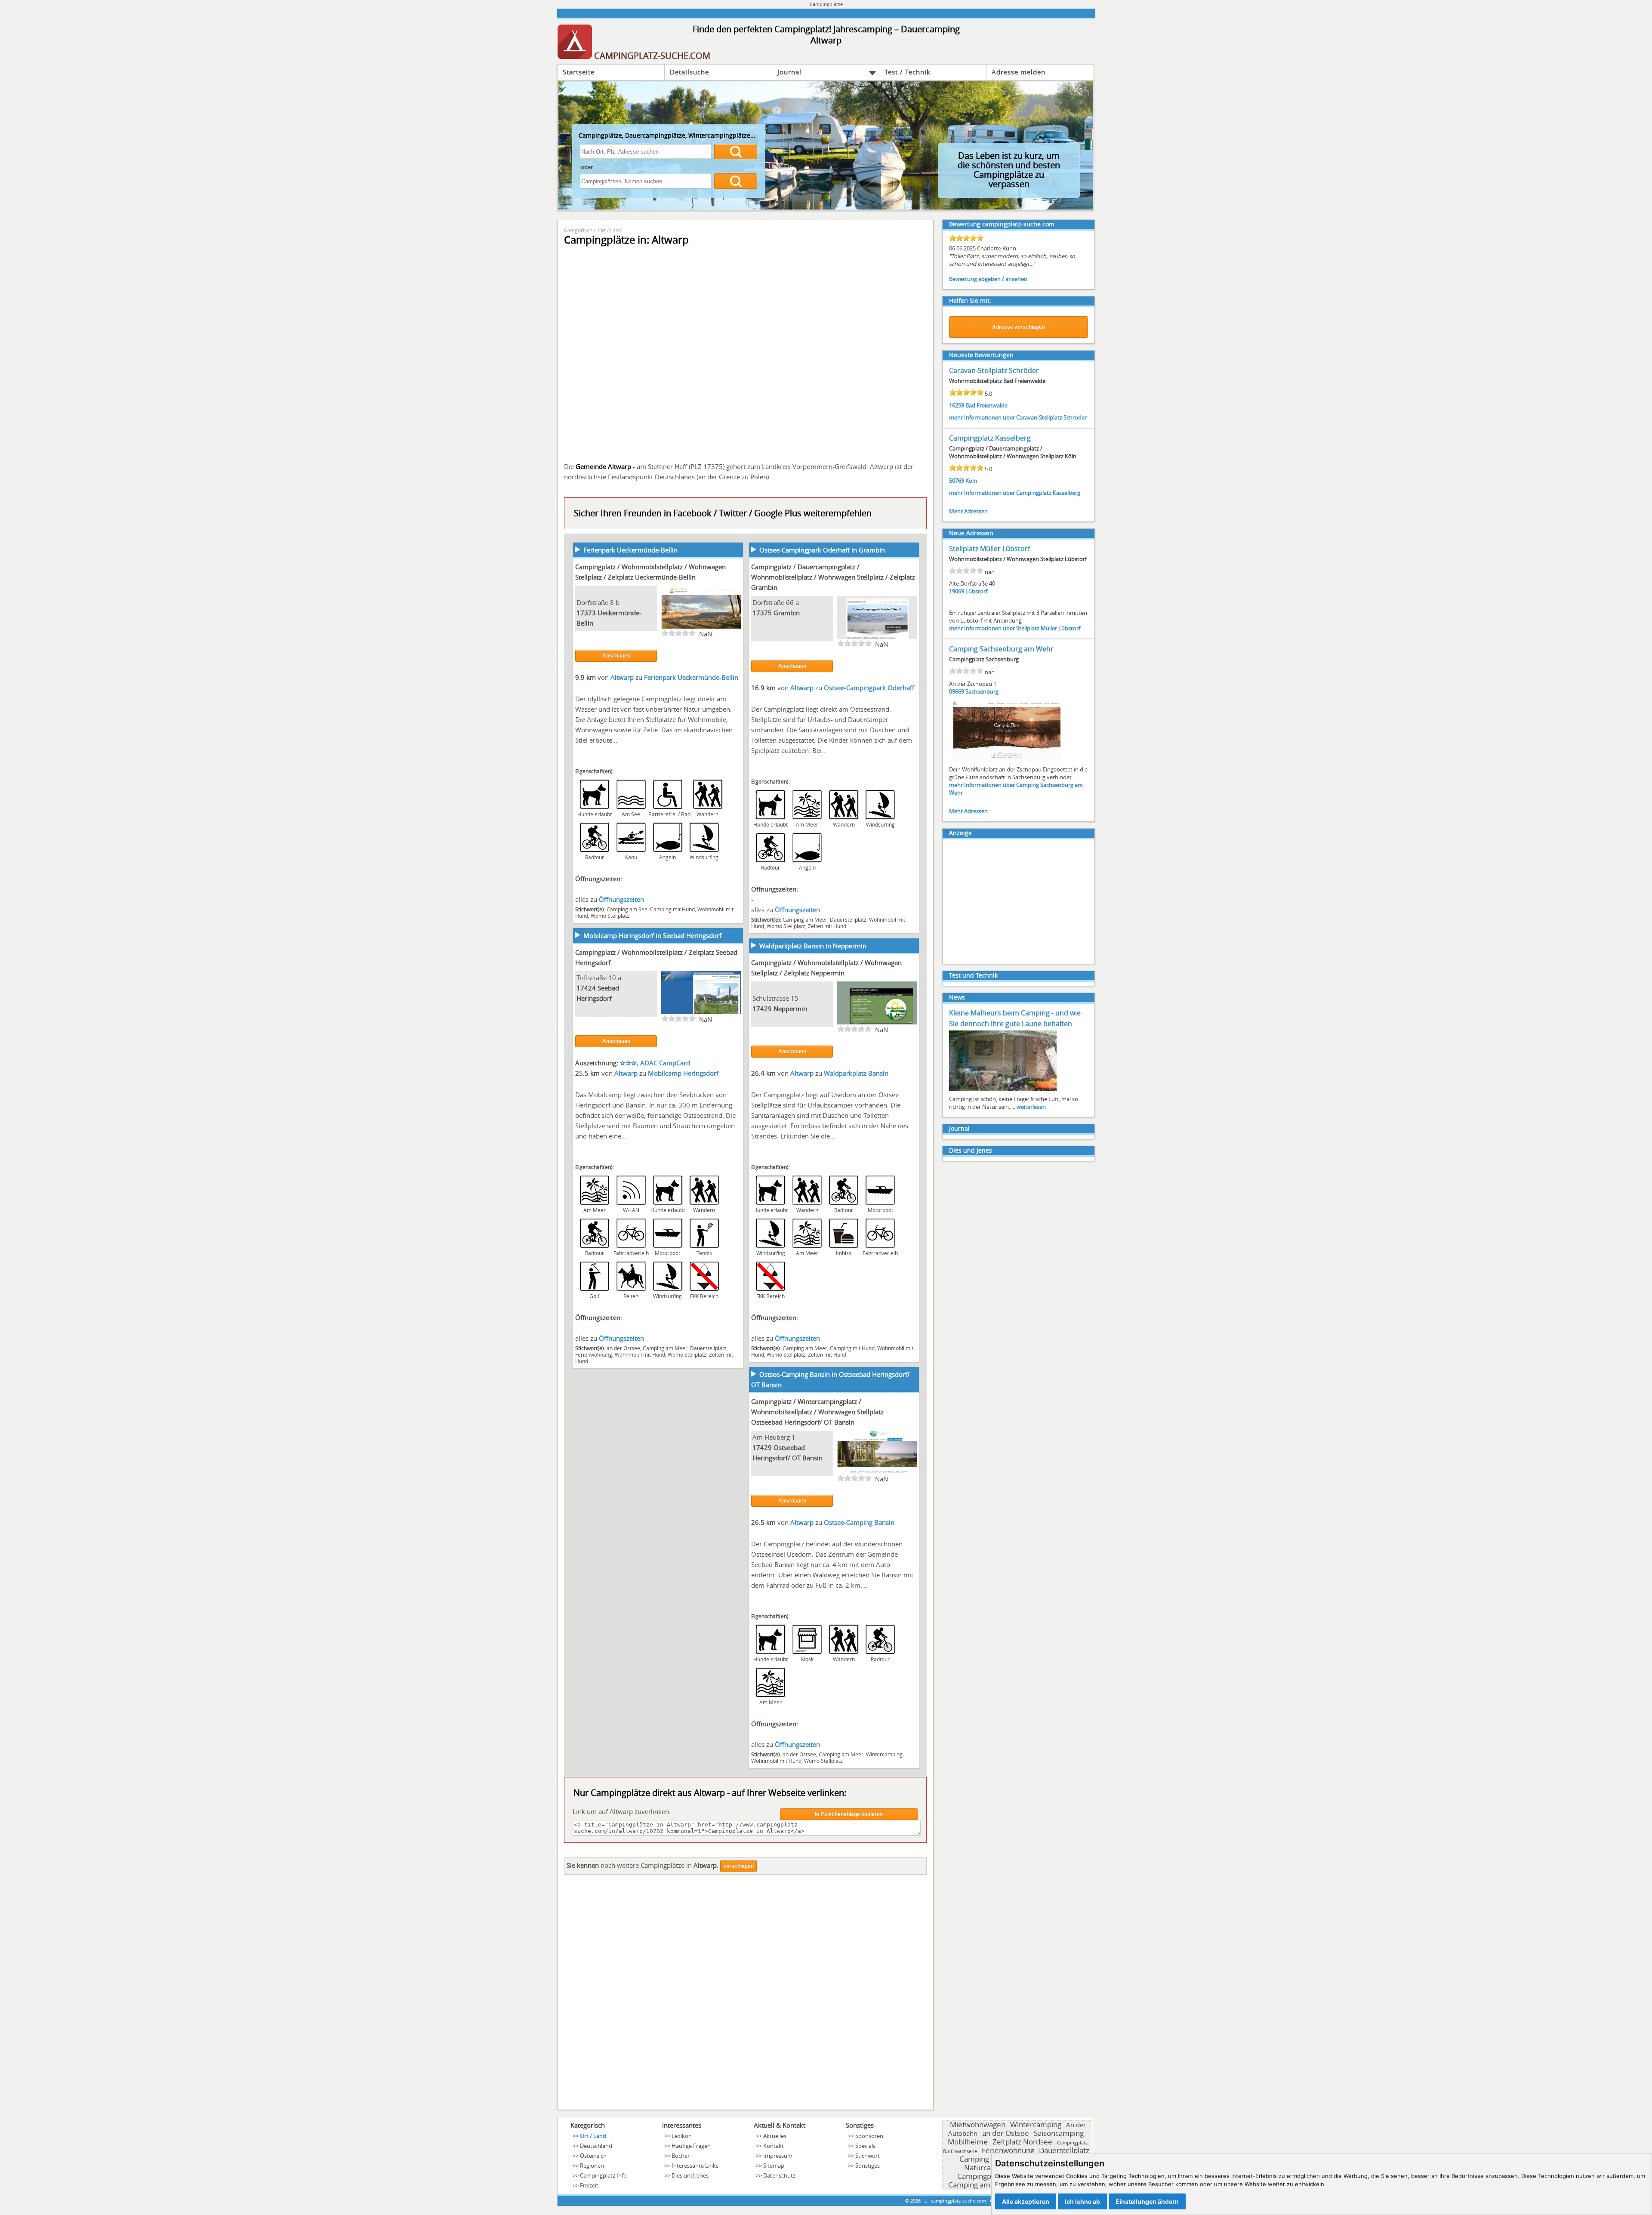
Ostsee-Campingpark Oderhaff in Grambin (822, 550)
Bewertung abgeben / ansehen (988, 279)
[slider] (678, 633)
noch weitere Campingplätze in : (643, 1865)
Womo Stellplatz (610, 916)
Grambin (787, 613)
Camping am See (627, 909)
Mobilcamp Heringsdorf (683, 1073)
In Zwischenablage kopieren (849, 1814)
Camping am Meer (805, 919)
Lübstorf (976, 591)
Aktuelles (775, 2136)
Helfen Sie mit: (970, 301)
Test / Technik (908, 72)
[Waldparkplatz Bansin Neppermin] (877, 1024)
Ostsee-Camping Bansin (859, 1522)
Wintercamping (884, 1754)
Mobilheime (968, 2142)
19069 (957, 591)
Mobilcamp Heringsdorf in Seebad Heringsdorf (652, 935)
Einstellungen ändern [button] (1147, 2201)
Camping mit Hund (672, 909)
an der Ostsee (623, 1348)
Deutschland (596, 2146)
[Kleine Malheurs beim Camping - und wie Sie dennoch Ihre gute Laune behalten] (1003, 1090)
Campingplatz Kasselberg (990, 438)
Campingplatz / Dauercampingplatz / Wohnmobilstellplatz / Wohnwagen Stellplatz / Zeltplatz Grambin (833, 577)
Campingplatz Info (603, 2175)
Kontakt (774, 2146)
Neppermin (790, 1009)
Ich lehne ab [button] (1082, 2201)
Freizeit (589, 2185)
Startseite (579, 72)
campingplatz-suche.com (959, 2201)
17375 (762, 613)
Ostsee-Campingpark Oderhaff (869, 688)
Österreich (593, 2156)
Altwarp (623, 677)
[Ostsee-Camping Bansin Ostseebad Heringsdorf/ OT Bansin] (877, 1473)
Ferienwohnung (594, 1354)
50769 (957, 481)
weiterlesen (1031, 1107)
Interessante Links (695, 2166)
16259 (957, 405)
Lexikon (682, 2136)
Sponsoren (869, 2136)
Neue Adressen (971, 533)
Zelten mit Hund (827, 926)
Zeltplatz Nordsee (1022, 2142)
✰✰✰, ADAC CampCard (655, 1063)
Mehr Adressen (968, 511)
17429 (762, 1009)
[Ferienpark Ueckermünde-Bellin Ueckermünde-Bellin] (701, 628)
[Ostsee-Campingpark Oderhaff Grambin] (877, 638)
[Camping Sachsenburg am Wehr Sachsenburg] (1007, 760)
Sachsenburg (982, 691)
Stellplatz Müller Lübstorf (989, 549)
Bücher (681, 2156)
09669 (957, 691)
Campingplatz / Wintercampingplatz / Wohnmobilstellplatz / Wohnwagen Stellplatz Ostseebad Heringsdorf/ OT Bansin (817, 1412)
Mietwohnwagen (978, 2124)
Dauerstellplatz (848, 919)
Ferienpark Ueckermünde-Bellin (630, 550)
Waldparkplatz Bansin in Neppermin (813, 946)
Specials (865, 2146)
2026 (915, 2201)
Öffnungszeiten (621, 899)
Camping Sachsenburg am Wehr (1001, 649)
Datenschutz (779, 2175)
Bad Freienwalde (986, 405)
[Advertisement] (745, 1994)
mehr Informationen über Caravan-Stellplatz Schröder (1018, 417)
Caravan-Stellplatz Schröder (994, 370)
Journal (789, 72)
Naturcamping (988, 2167)
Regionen (592, 2166)
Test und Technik (973, 975)
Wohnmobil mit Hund (640, 1354)
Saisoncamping (1059, 2133)
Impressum (778, 2156)
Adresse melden (1019, 72)
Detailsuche (689, 72)
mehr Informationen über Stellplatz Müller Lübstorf (1015, 628)
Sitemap (774, 2166)
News (957, 997)
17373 (586, 613)
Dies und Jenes (971, 1150)
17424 (586, 988)
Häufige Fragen (691, 2146)
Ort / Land (610, 230)
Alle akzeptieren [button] (1026, 2201)
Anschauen (616, 656)
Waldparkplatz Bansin (856, 1073)
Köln (971, 481)
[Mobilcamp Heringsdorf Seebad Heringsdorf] (701, 1013)
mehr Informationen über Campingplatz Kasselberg (1015, 493)
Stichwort (868, 2156)
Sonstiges (868, 2166)
